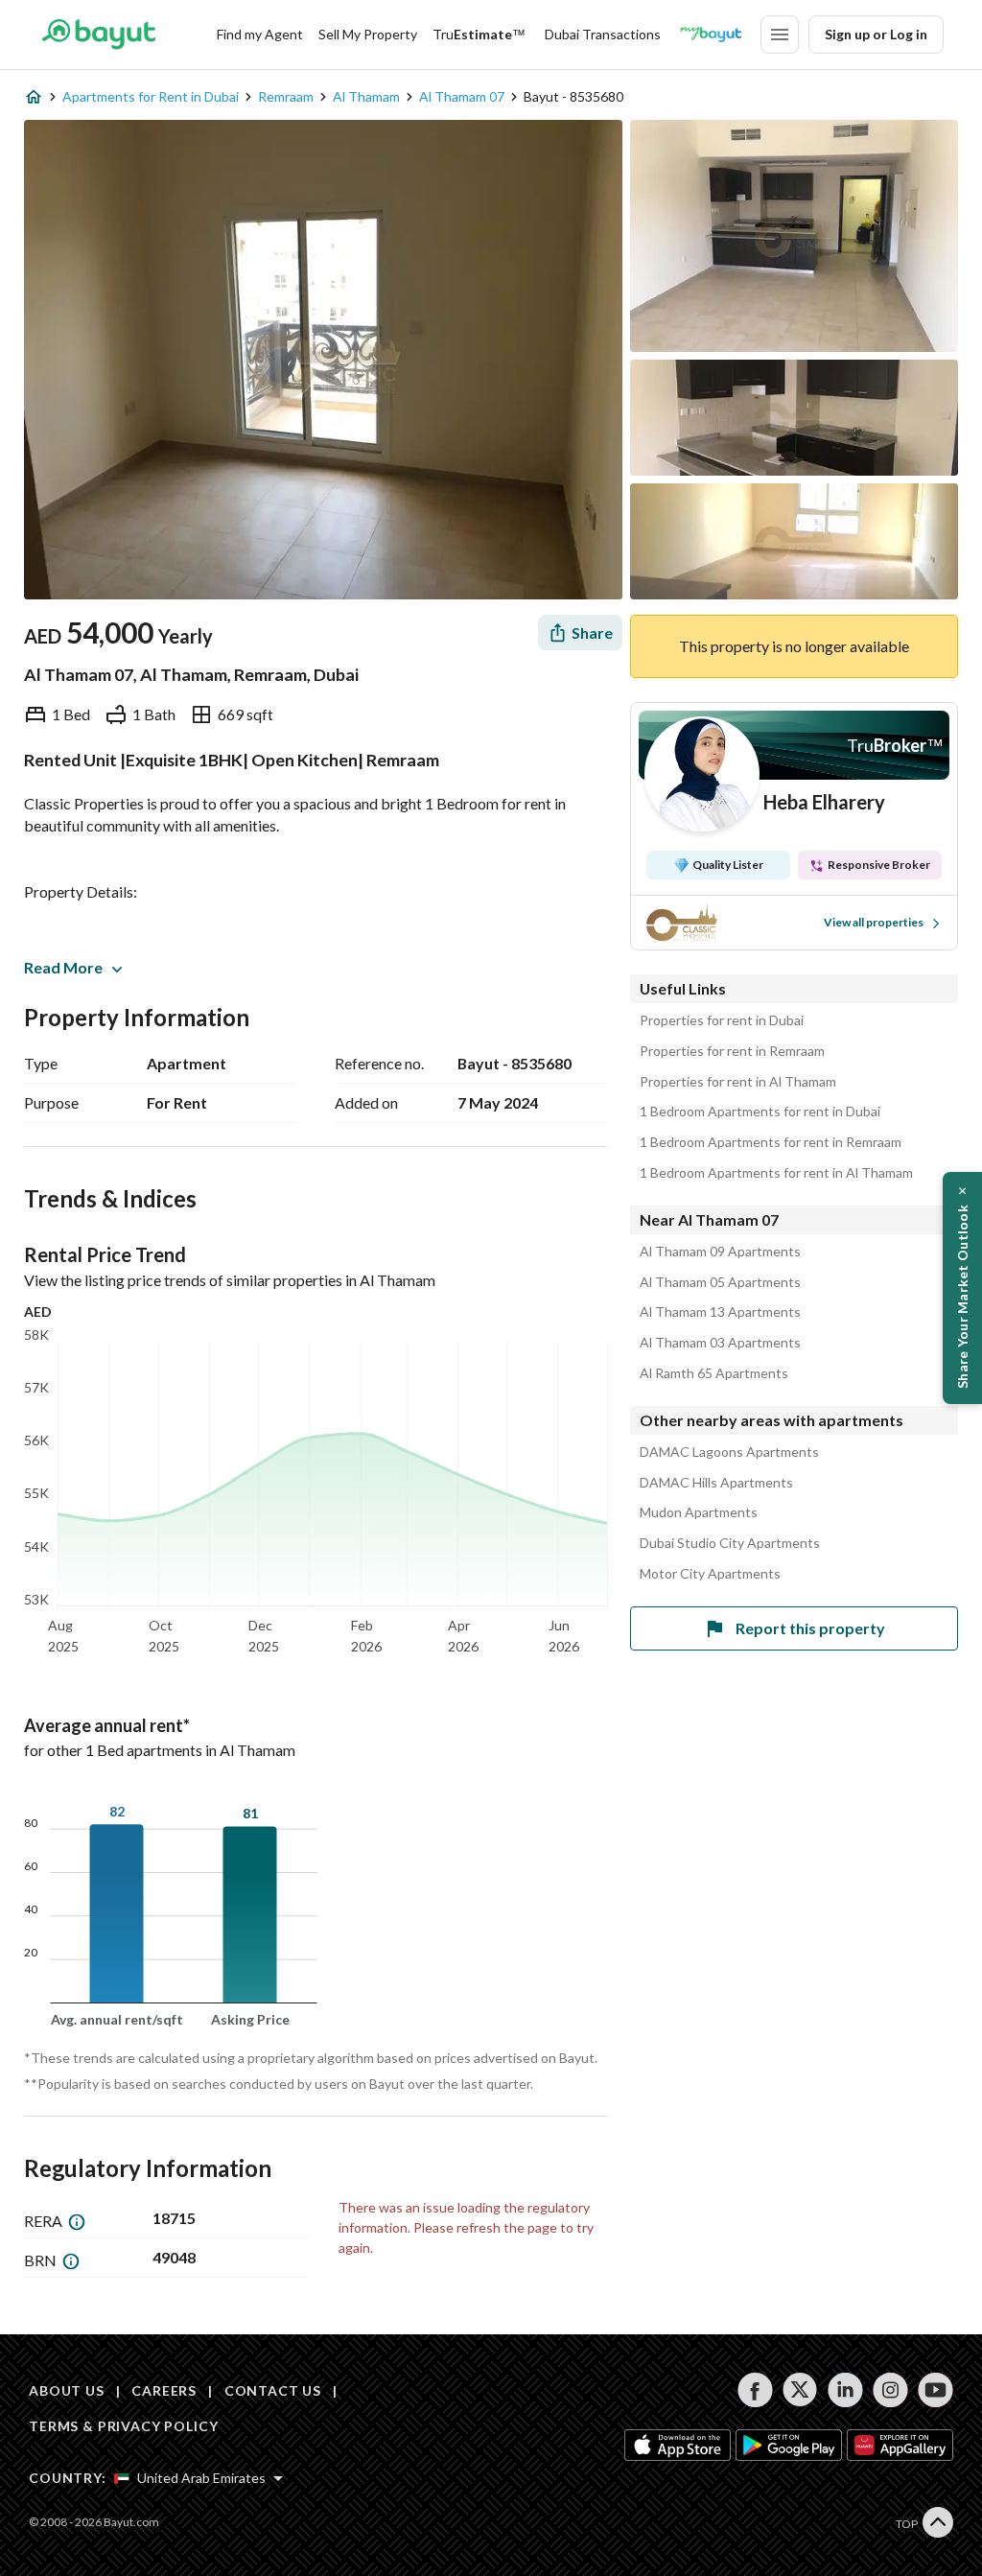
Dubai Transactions (603, 34)
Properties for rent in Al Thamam (738, 1082)
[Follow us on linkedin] (845, 2390)
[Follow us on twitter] (800, 2390)
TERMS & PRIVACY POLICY (123, 2426)
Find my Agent (260, 34)
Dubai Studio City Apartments (730, 1543)
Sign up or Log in (876, 34)
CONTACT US (273, 2390)
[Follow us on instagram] (890, 2390)
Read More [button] (63, 967)
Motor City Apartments (710, 1574)
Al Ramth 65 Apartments (714, 1373)
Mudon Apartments (699, 1512)
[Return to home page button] (98, 35)
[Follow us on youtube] (935, 2390)
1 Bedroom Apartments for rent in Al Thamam (776, 1173)
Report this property (810, 1628)
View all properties (874, 922)
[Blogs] (711, 35)
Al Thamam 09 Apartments (720, 1252)
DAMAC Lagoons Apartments (729, 1452)
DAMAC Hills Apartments (716, 1483)
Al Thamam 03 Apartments (720, 1343)
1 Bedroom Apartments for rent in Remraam (771, 1142)
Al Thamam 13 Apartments (720, 1312)
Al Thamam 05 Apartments (720, 1282)
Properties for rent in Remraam (732, 1051)
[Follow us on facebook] (755, 2390)
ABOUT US (67, 2390)
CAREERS (164, 2390)
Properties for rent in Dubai (722, 1020)
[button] (962, 1288)
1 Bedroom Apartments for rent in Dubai (760, 1112)
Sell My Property (368, 34)
